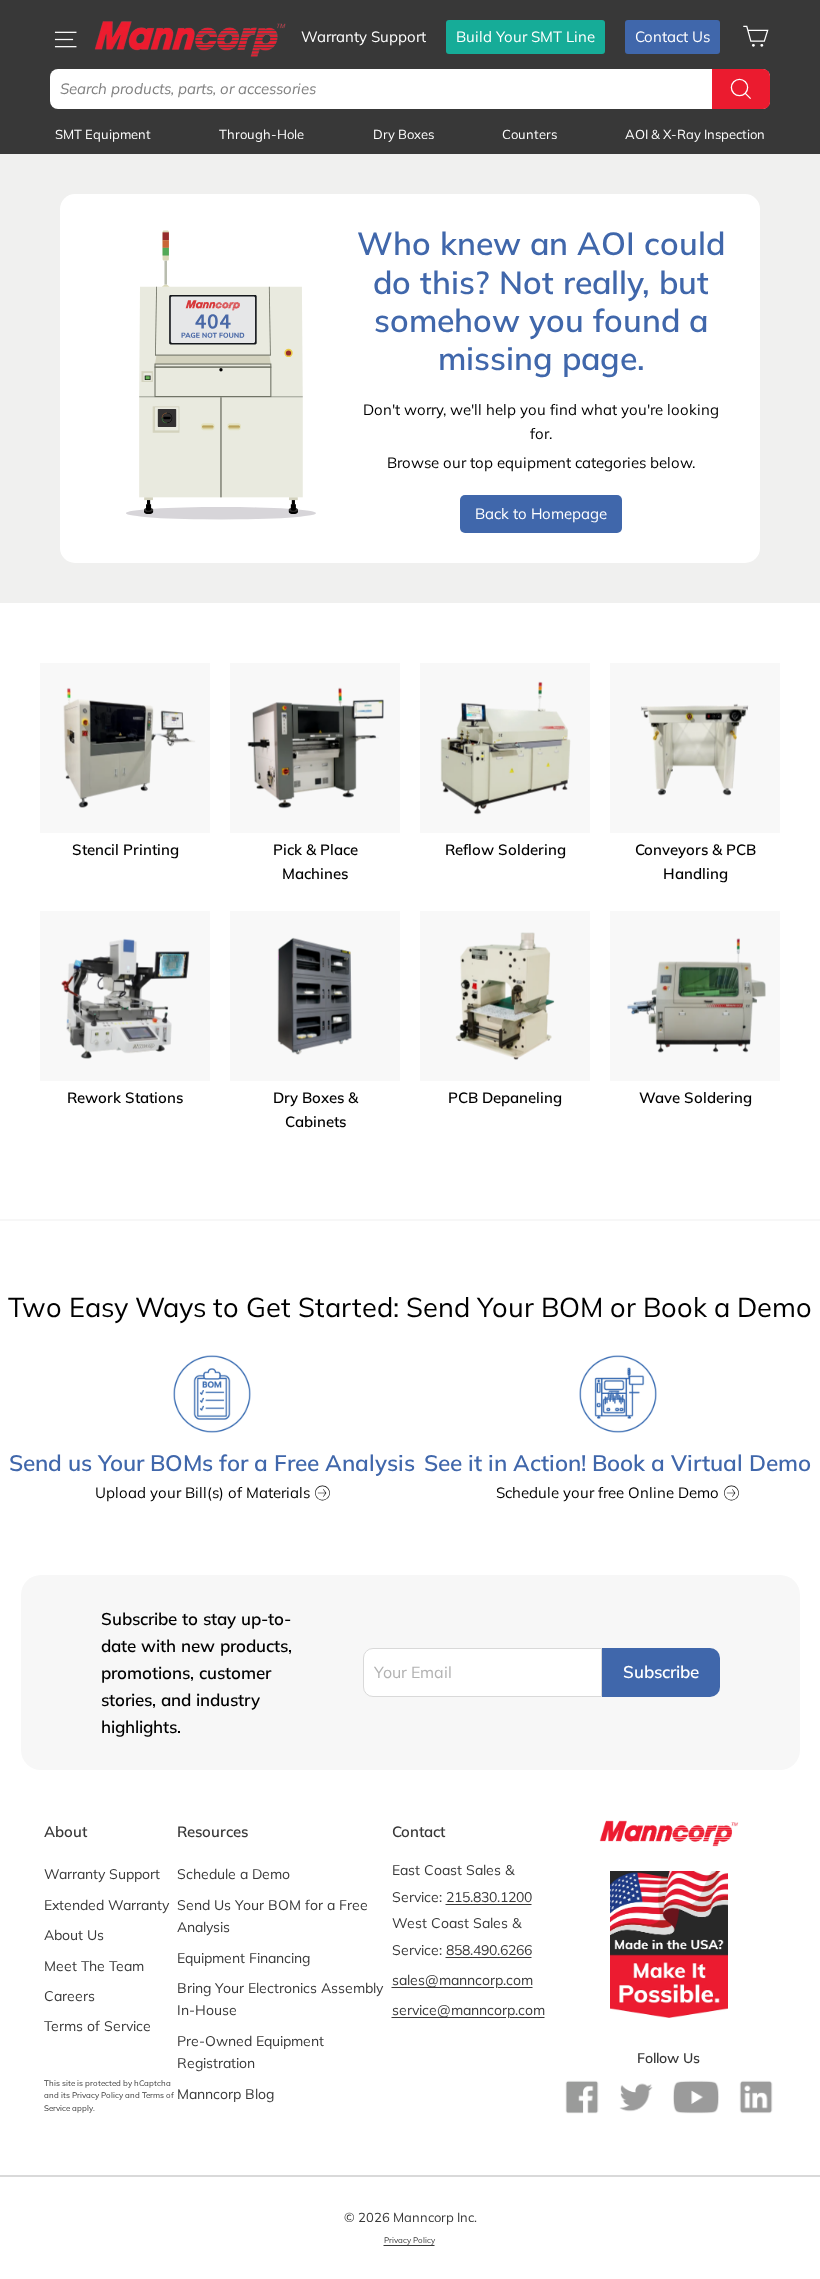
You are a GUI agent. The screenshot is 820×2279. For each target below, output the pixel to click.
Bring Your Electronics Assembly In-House (280, 1999)
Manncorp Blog (225, 2094)
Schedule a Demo (233, 1874)
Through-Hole (261, 134)
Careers (69, 1996)
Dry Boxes (403, 134)
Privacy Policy (97, 2095)
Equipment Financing (243, 1958)
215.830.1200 (489, 1897)
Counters (529, 134)
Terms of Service (97, 2026)
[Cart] (755, 36)
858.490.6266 (489, 1950)
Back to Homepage (541, 513)
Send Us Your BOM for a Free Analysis (272, 1916)
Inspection (695, 134)
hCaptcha (152, 2083)
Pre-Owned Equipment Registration (250, 2052)
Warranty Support (363, 36)
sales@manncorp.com (462, 1980)
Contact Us (672, 36)
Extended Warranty (106, 1905)
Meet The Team (94, 1966)
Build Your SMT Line (525, 36)
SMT (103, 134)
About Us (74, 1935)
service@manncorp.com (468, 2010)
